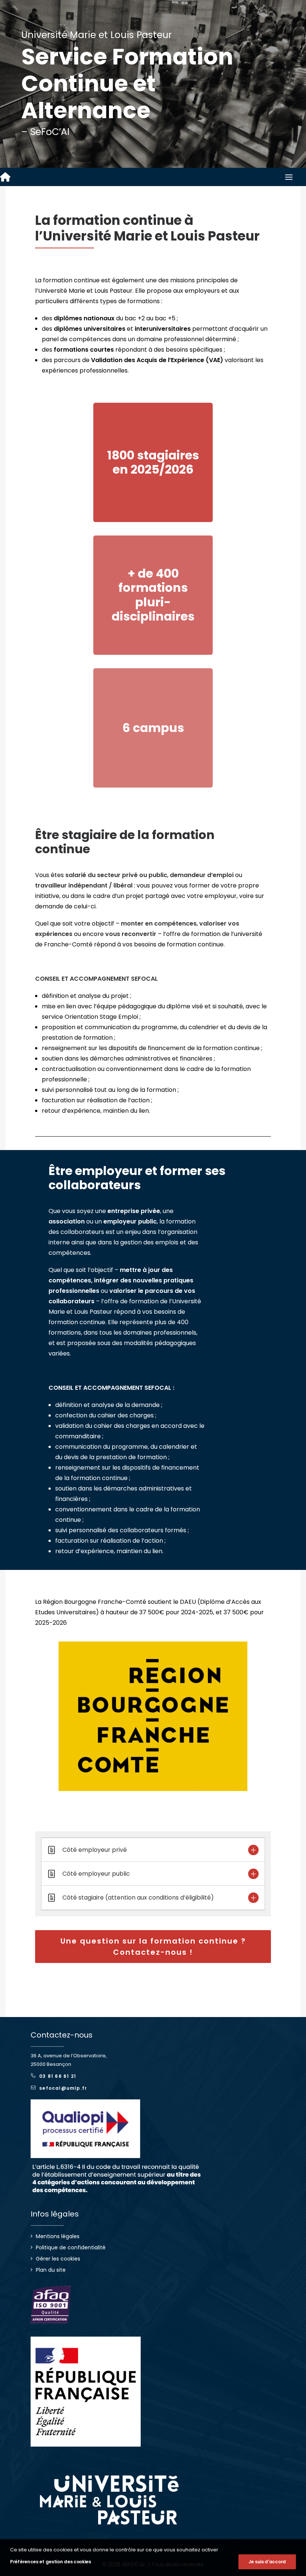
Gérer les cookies (58, 2259)
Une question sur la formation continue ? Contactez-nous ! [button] (154, 1947)
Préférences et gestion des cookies (51, 2562)
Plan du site (51, 2270)
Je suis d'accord (267, 2562)
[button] (289, 177)
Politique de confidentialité (71, 2247)
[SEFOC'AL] (5, 177)
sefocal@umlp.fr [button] (63, 2088)
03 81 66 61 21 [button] (58, 2076)
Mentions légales (58, 2236)
